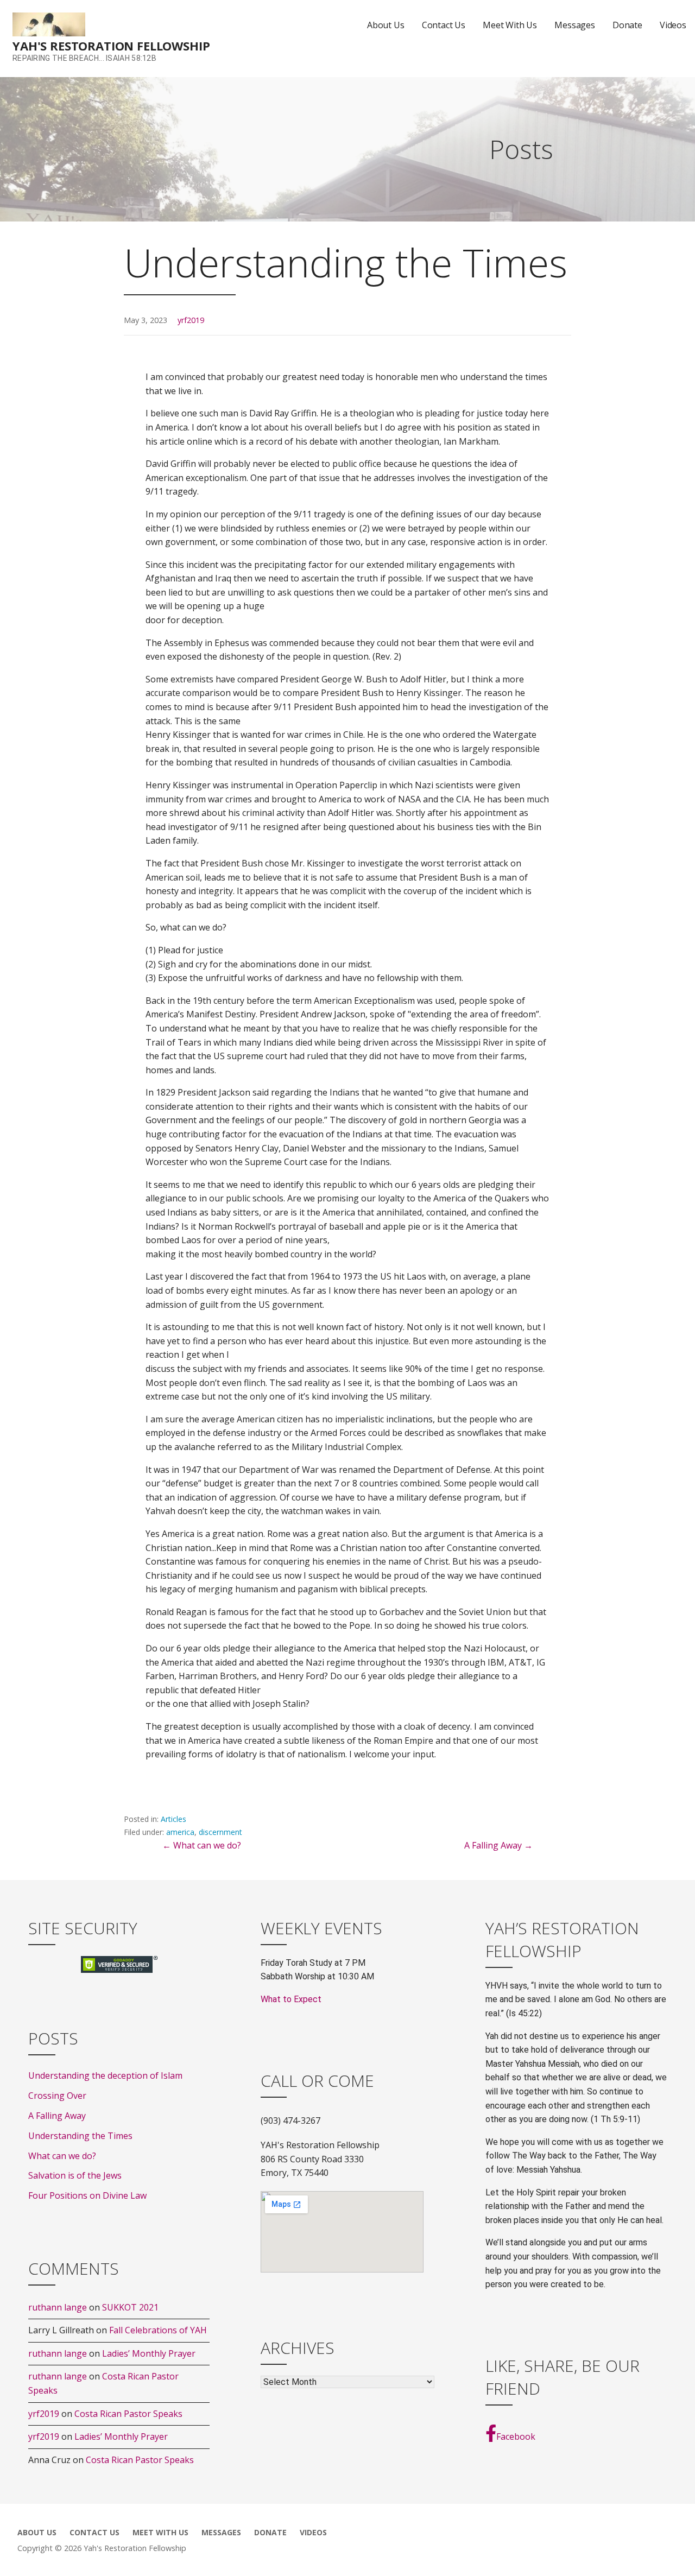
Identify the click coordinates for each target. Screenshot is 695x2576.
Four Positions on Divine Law (87, 2195)
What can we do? (62, 2156)
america (180, 1832)
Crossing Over (57, 2096)
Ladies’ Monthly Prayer (149, 2353)
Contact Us (444, 25)
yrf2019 (191, 320)
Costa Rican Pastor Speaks (128, 2414)
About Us (386, 25)
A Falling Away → (498, 1845)
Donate (627, 25)
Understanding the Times (80, 2136)
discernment (220, 1832)
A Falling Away (57, 2116)
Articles (173, 1819)
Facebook (516, 2436)
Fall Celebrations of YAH (158, 2330)
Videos (673, 25)
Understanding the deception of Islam (105, 2075)
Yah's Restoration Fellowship (111, 46)
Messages (575, 25)
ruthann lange (58, 2307)
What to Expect (291, 1999)
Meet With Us (510, 25)
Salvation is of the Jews (75, 2175)
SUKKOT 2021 (130, 2307)
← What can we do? (202, 1845)
